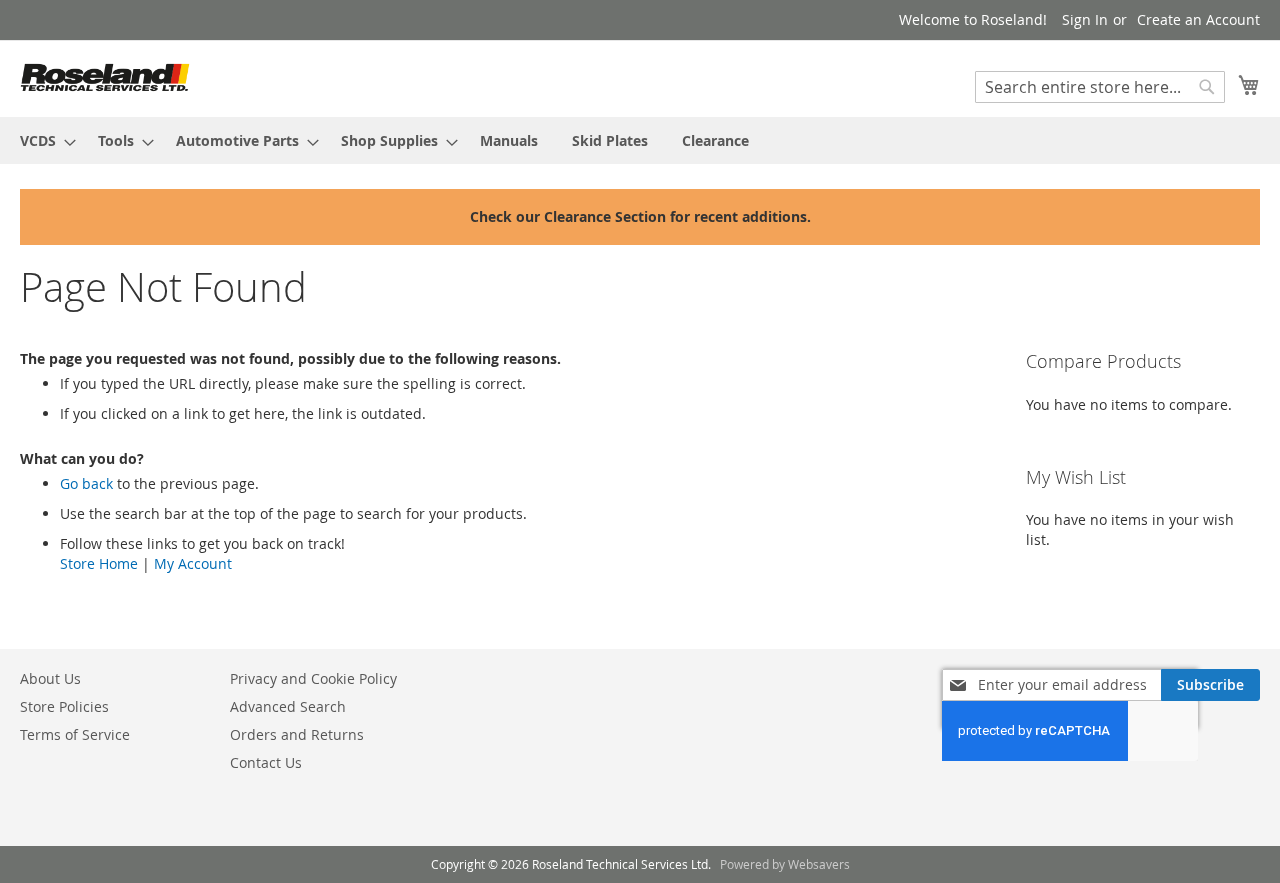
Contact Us (266, 762)
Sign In (1085, 19)
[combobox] (1100, 87)
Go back (86, 483)
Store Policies (64, 706)
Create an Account (1198, 19)
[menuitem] (42, 140)
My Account (193, 563)
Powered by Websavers (785, 864)
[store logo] (105, 77)
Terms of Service (75, 734)
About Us (50, 678)
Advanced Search (288, 706)
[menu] (640, 140)
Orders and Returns (297, 734)
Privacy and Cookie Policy (313, 678)
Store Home (99, 563)
